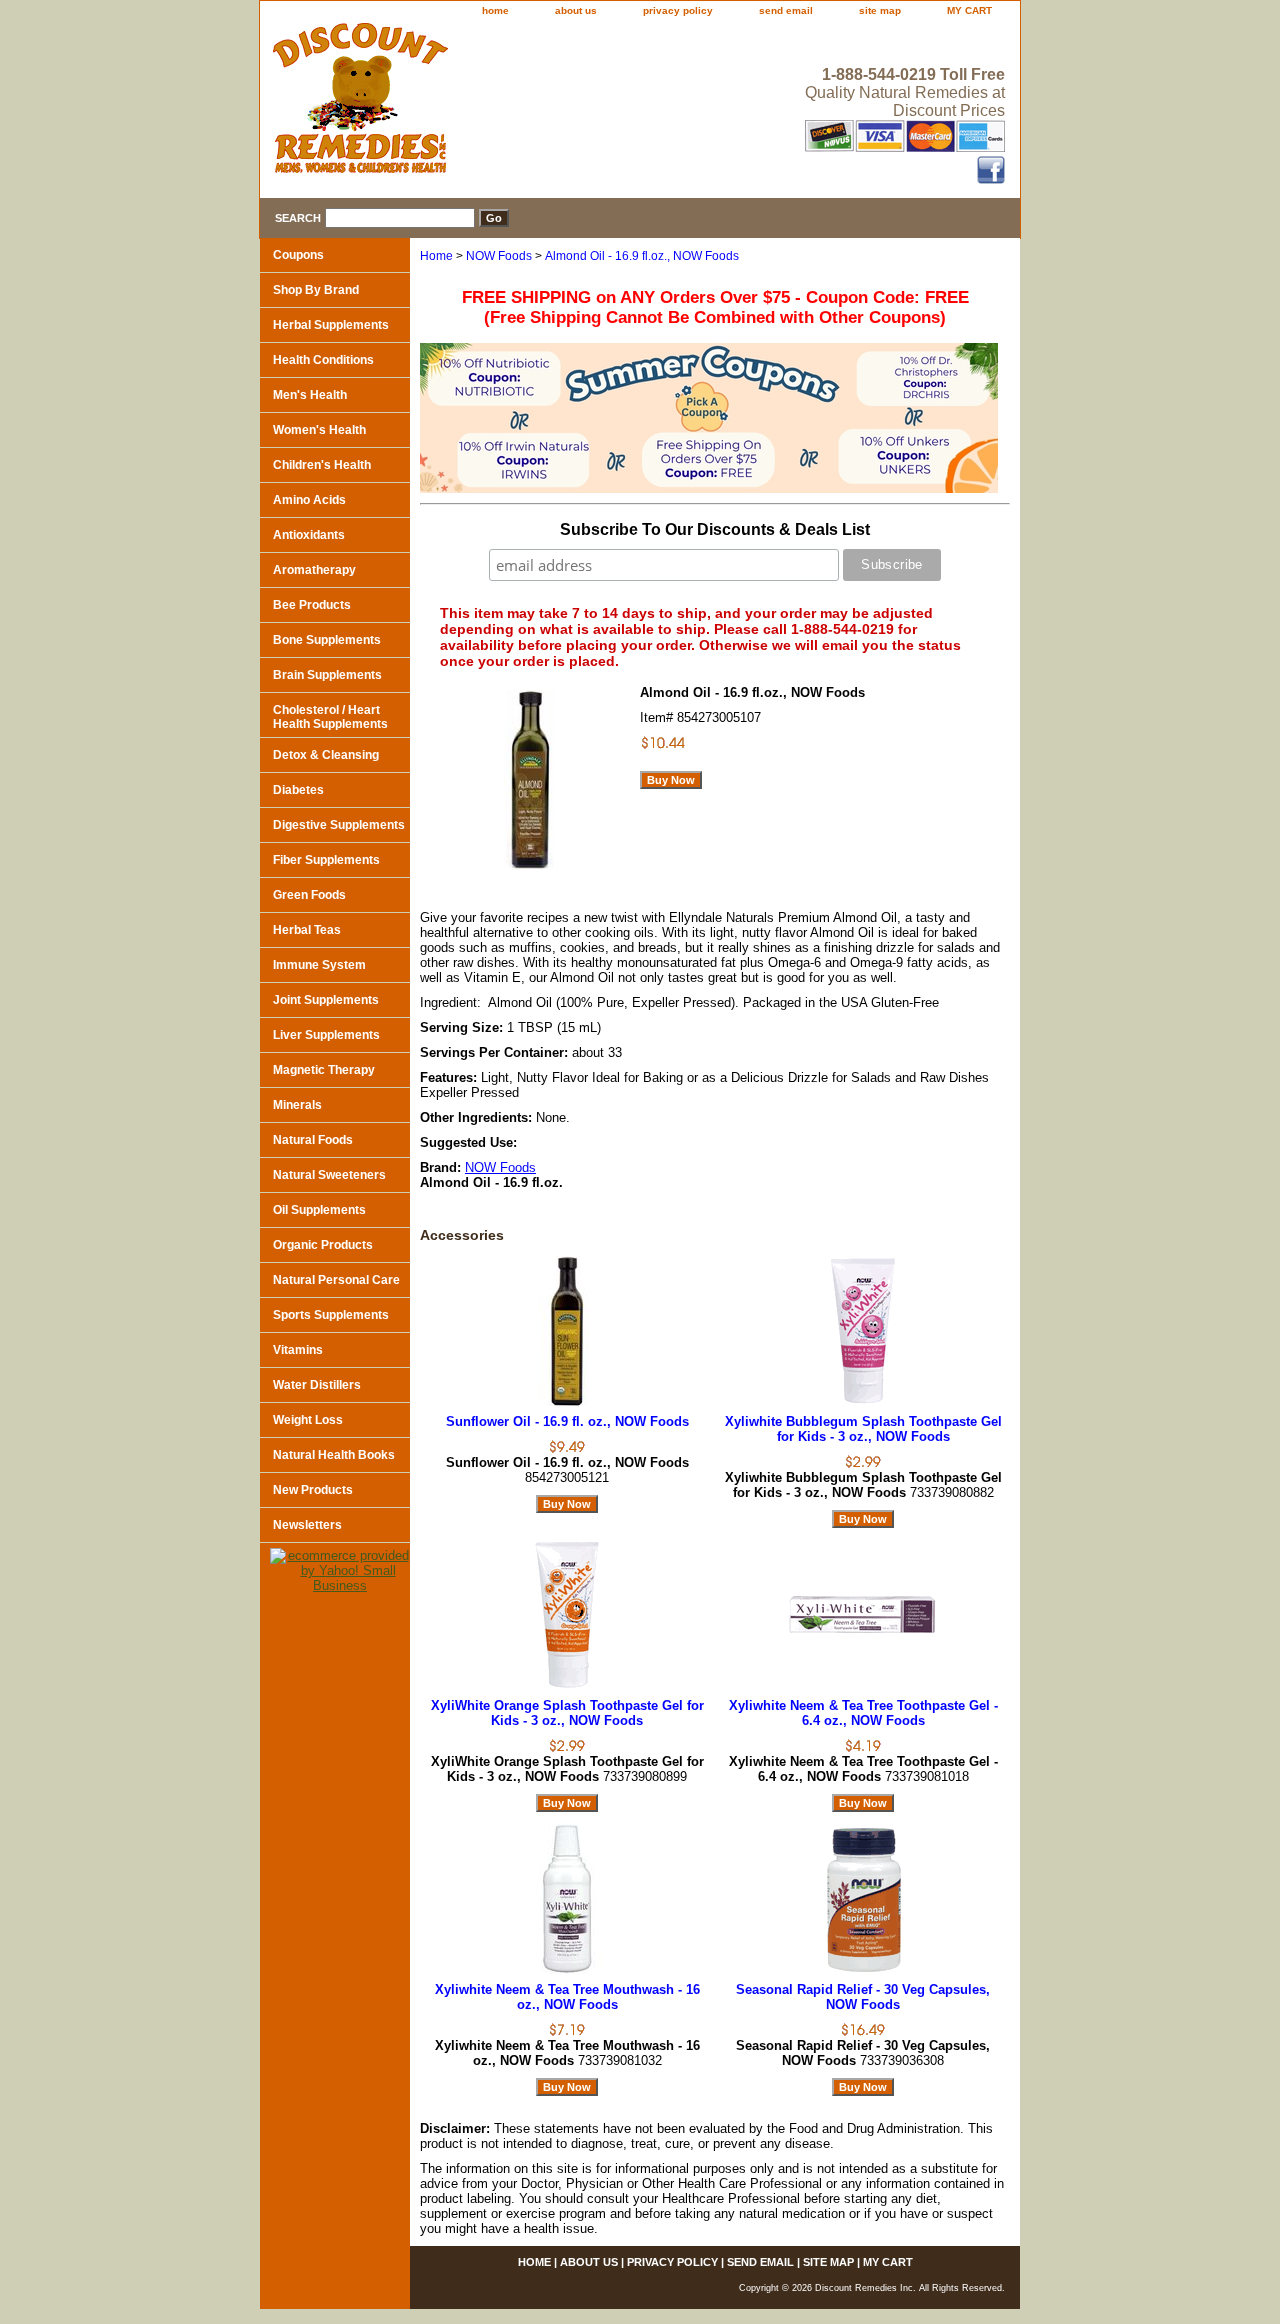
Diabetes (298, 790)
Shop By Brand (316, 290)
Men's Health (310, 395)
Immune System (319, 965)
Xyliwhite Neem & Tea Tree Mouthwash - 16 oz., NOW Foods (567, 1997)
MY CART (969, 10)
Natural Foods (313, 1140)
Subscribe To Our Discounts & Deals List (715, 529)
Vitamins (298, 1350)
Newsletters (307, 1525)
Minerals (297, 1105)
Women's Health (319, 430)
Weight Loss (308, 1420)
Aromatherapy (314, 570)
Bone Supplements (327, 640)
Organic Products (323, 1245)
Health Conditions (323, 360)
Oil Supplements (319, 1210)
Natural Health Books (334, 1455)
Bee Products (312, 605)
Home (436, 256)
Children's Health (322, 465)
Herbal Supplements (331, 325)
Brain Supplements (327, 675)
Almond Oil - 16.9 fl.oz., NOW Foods (642, 256)
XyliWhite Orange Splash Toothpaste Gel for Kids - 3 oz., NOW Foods (567, 1713)
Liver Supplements (326, 1035)
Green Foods (309, 895)
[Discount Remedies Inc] (510, 104)
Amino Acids (309, 500)
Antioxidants (309, 535)
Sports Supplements (331, 1315)
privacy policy (678, 10)
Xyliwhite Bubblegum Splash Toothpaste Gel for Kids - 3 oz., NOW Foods (863, 1429)
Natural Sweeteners (329, 1175)
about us (576, 10)
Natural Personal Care (336, 1280)
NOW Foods (499, 256)
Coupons (298, 255)
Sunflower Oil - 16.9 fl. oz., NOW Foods (567, 1421)
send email (786, 10)
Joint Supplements (326, 1000)
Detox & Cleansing (326, 755)
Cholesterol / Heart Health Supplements (330, 717)
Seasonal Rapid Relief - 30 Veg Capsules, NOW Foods (863, 1997)
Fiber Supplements (326, 860)
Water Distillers (317, 1385)
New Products (313, 1490)
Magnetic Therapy (324, 1070)
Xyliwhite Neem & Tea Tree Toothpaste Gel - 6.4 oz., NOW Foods (863, 1713)
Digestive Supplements (339, 825)
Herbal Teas (307, 930)
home (495, 10)
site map (880, 10)
